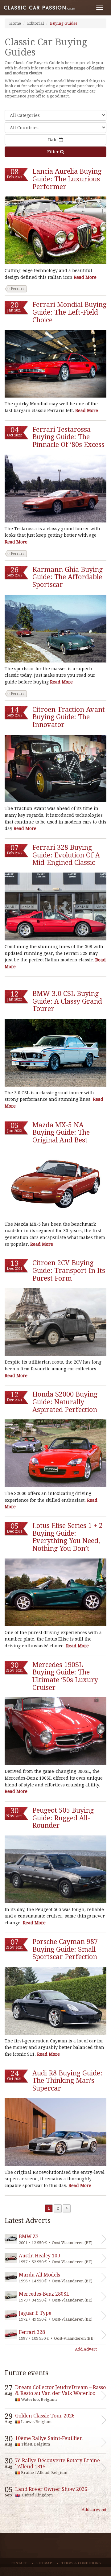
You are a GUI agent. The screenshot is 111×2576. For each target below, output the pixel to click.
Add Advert (86, 2349)
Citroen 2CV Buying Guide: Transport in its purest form (69, 1270)
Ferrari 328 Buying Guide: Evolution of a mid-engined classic (66, 855)
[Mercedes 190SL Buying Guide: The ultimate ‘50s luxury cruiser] (55, 1731)
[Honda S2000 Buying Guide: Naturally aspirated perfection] (55, 1453)
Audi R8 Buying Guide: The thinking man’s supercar (67, 2081)
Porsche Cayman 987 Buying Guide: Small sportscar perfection (65, 1949)
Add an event (94, 2510)
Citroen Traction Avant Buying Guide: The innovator (69, 717)
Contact (19, 2563)
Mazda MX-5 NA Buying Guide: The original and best (61, 1133)
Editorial (35, 23)
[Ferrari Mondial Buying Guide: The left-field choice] (55, 364)
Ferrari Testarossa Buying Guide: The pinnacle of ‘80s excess (68, 437)
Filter (54, 152)
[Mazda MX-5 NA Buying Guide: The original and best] (55, 1184)
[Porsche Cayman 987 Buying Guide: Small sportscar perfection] (55, 2001)
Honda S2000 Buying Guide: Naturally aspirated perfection (65, 1402)
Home (15, 23)
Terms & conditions (81, 2563)
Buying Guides (64, 23)
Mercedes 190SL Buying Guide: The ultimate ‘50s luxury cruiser (65, 1676)
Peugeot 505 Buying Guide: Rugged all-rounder (63, 1818)
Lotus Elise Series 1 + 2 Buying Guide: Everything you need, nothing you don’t (68, 1537)
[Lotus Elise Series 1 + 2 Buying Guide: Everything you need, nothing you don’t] (55, 1592)
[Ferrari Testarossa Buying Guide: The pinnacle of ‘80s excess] (55, 489)
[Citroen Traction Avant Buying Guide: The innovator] (55, 769)
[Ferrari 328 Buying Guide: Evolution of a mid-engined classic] (55, 906)
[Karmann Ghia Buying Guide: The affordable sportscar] (55, 629)
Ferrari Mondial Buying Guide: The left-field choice (69, 312)
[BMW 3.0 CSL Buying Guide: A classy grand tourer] (55, 1053)
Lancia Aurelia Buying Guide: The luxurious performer (67, 179)
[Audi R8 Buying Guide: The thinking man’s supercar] (55, 2132)
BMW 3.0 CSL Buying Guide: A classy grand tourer (67, 1001)
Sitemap (44, 2563)
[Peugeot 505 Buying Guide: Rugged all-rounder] (55, 1869)
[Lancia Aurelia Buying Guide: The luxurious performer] (55, 230)
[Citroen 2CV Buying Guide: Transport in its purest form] (55, 1322)
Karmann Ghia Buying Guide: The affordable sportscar (68, 577)
